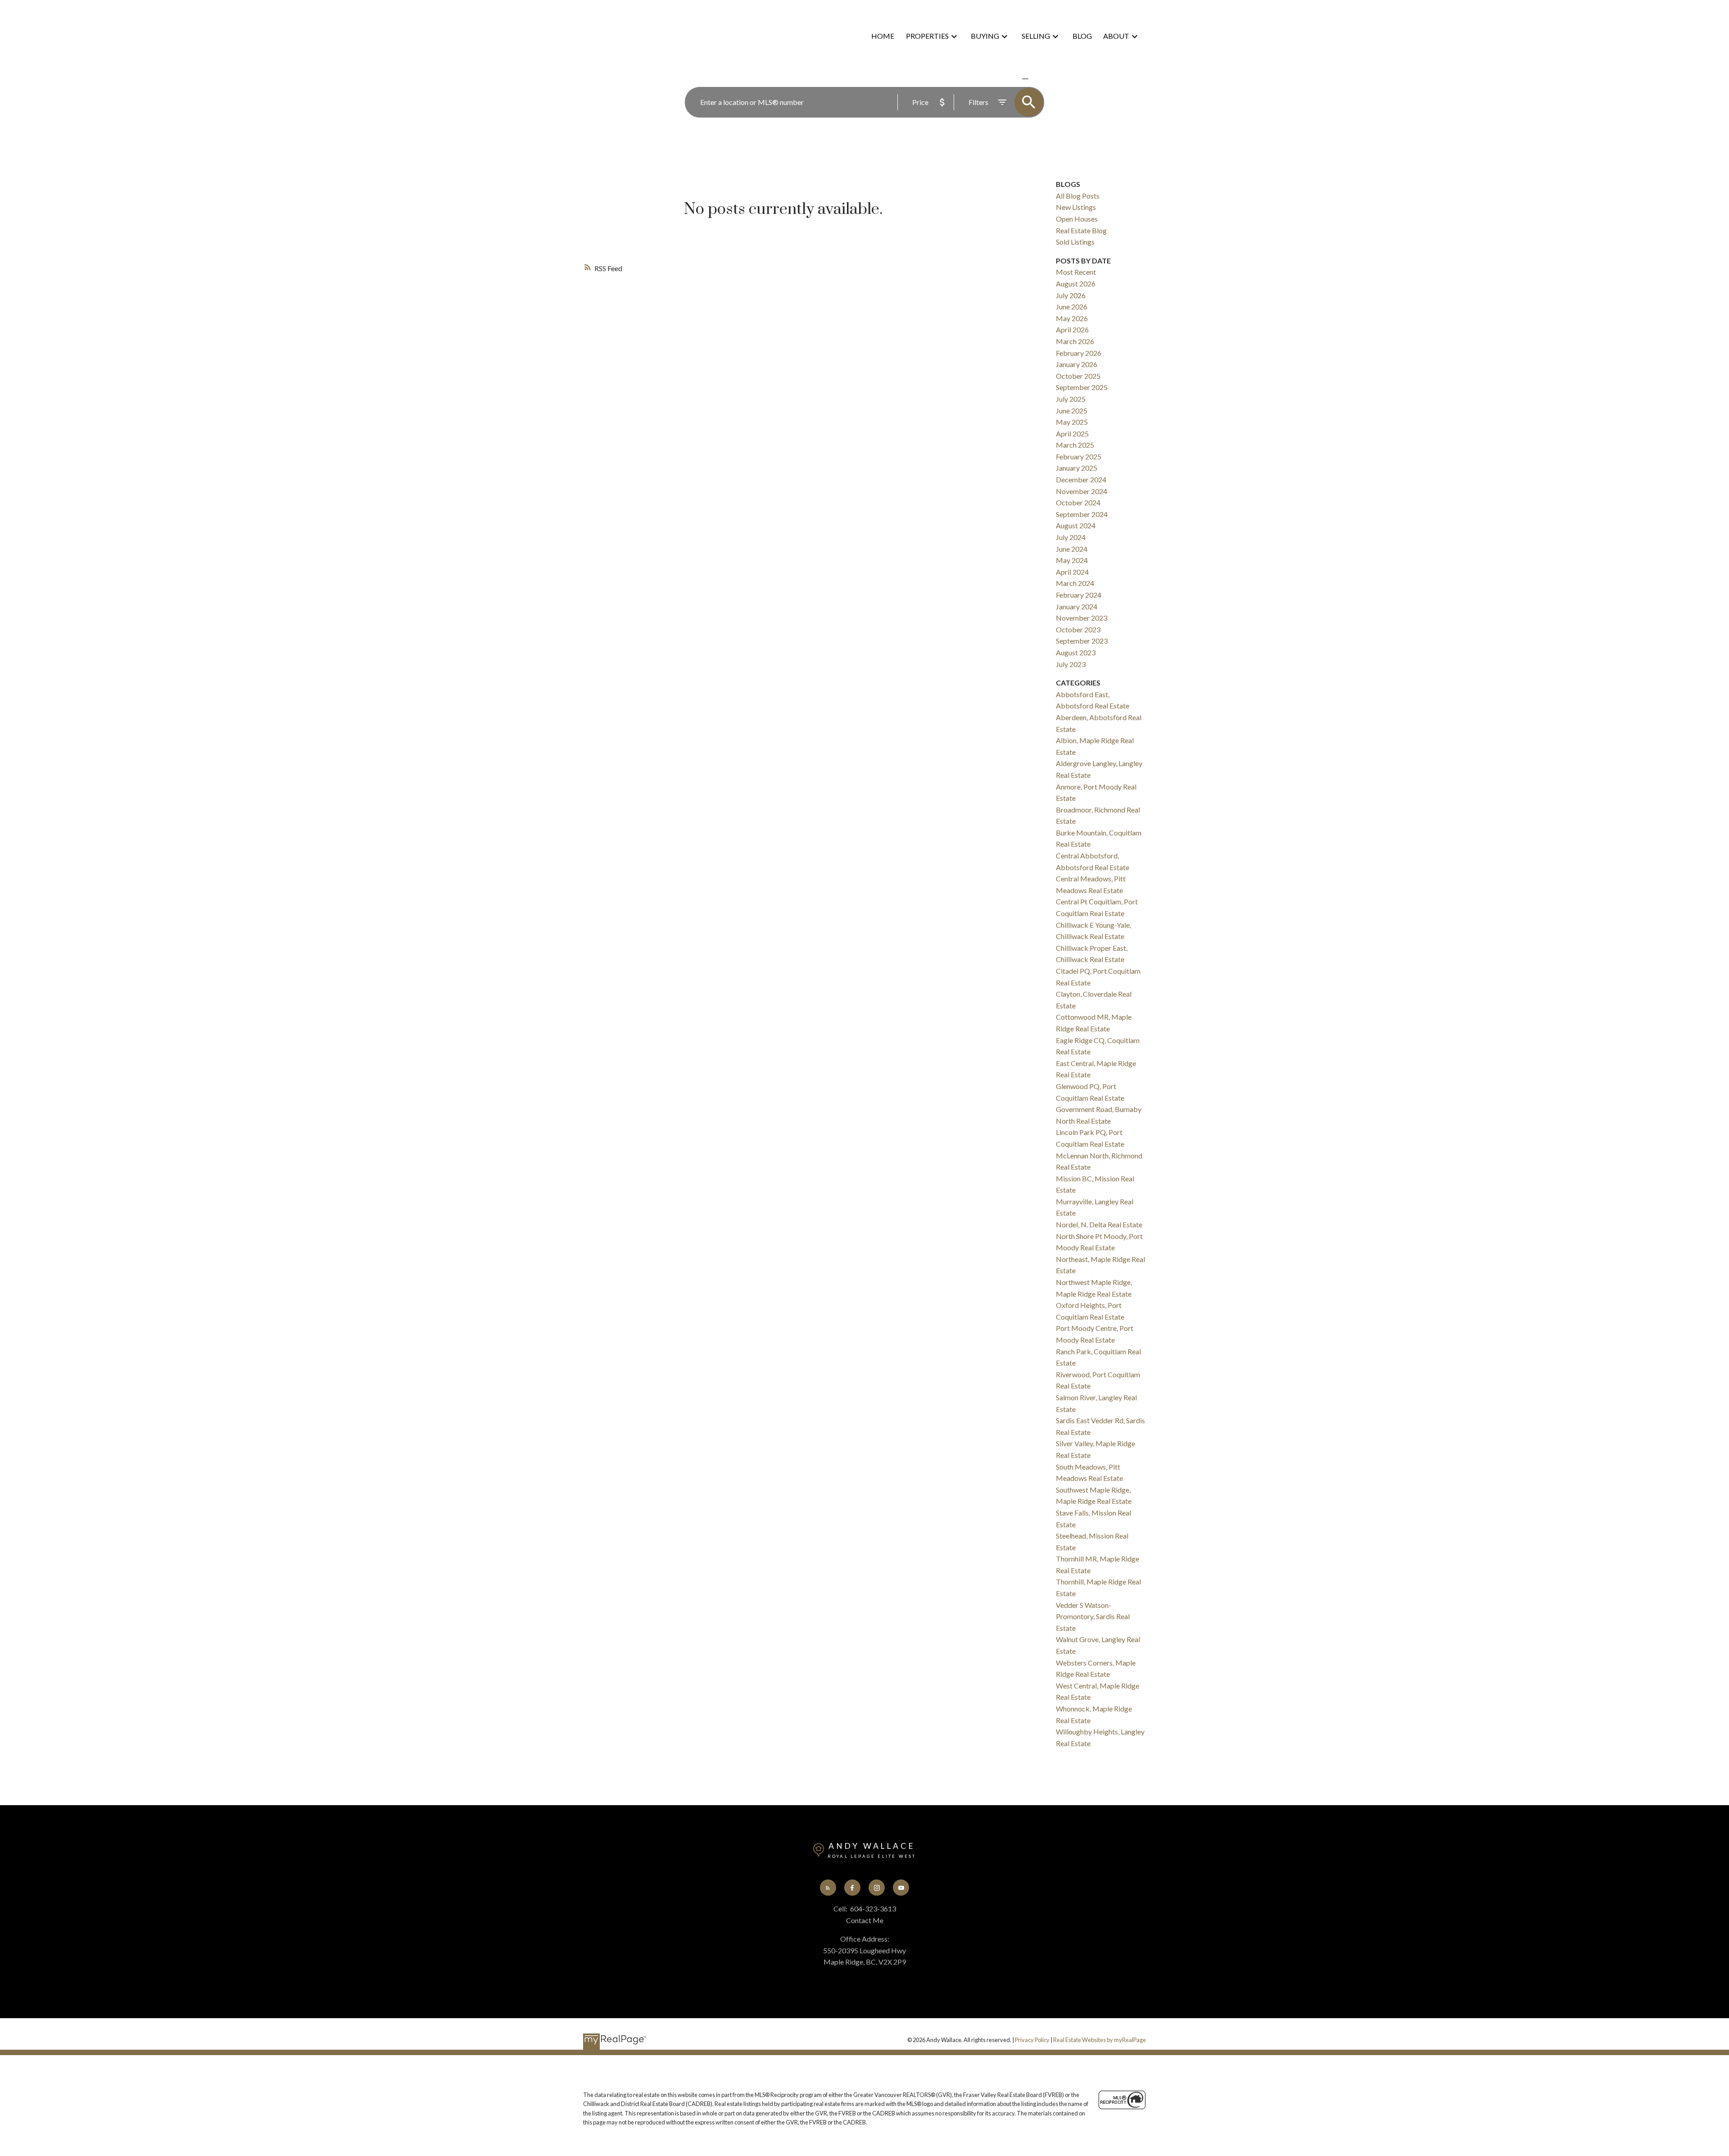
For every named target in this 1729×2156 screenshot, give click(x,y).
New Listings (1076, 207)
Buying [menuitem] (985, 36)
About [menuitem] (1116, 36)
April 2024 (1072, 572)
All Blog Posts (1078, 196)
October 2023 (1078, 629)
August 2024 (1076, 525)
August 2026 (1076, 284)
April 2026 (1072, 329)
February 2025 (1079, 456)
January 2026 (1077, 364)
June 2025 (1072, 411)
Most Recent (1076, 272)
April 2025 (1072, 433)
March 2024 (1075, 583)
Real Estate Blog (1081, 230)
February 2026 (1079, 353)
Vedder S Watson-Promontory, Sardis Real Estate (1093, 1616)
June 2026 (1072, 306)
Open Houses (1077, 219)
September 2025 (1082, 387)
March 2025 (1075, 445)
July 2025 (1071, 399)
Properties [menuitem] (927, 36)
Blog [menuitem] (1082, 36)
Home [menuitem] (883, 36)
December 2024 (1081, 479)
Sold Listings (1075, 242)
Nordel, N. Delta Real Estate (1099, 1224)
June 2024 (1072, 549)
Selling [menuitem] (1036, 36)
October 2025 (1078, 376)
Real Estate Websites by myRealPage (1100, 2040)
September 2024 (1082, 514)
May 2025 (1072, 422)
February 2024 (1079, 595)
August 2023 (1076, 652)
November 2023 (1082, 618)
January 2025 (1077, 468)
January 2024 (1077, 606)
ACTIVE (1004, 79)
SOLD (1038, 79)
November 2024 (1082, 491)
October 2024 (1078, 502)
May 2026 (1072, 318)
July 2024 (1071, 537)
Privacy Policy (1032, 2040)
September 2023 (1082, 641)
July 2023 (1071, 664)
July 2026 (1071, 295)
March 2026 (1075, 341)
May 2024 (1072, 560)
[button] (828, 1888)
